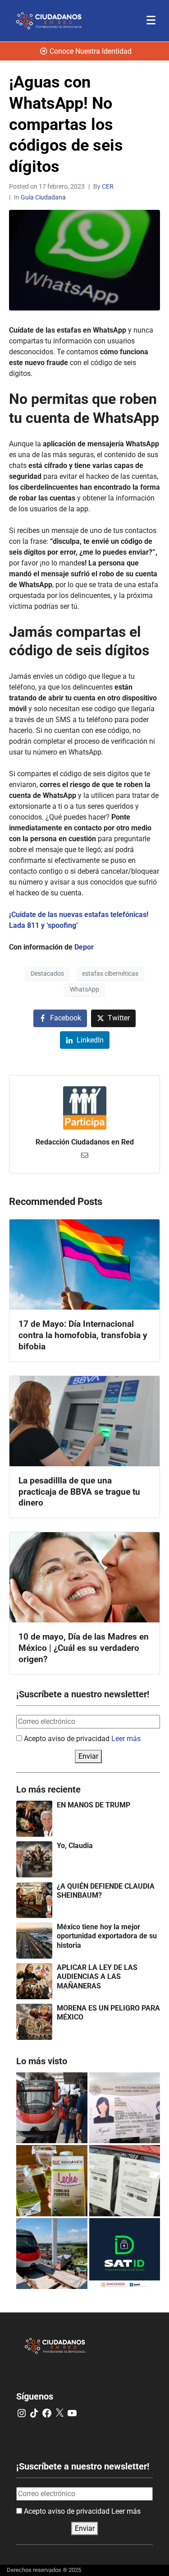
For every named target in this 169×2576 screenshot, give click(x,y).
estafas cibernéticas (110, 973)
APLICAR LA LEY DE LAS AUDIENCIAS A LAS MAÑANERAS (97, 1977)
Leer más (126, 1739)
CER (108, 186)
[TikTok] (34, 2413)
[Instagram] (22, 2413)
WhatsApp (84, 989)
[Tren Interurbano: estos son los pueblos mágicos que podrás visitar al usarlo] (52, 2254)
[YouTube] (72, 2413)
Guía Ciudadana (43, 197)
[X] (59, 2413)
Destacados (47, 973)
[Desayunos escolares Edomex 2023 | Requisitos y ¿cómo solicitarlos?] (52, 2181)
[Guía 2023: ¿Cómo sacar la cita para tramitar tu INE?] (125, 2108)
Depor (84, 947)
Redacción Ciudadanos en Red (85, 1142)
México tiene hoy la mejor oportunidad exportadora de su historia (107, 1936)
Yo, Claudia (75, 1846)
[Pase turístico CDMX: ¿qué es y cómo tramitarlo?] (125, 2181)
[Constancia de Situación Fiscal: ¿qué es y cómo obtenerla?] (125, 2254)
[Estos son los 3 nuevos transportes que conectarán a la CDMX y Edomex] (52, 2108)
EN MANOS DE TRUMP (94, 1805)
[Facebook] (47, 2413)
